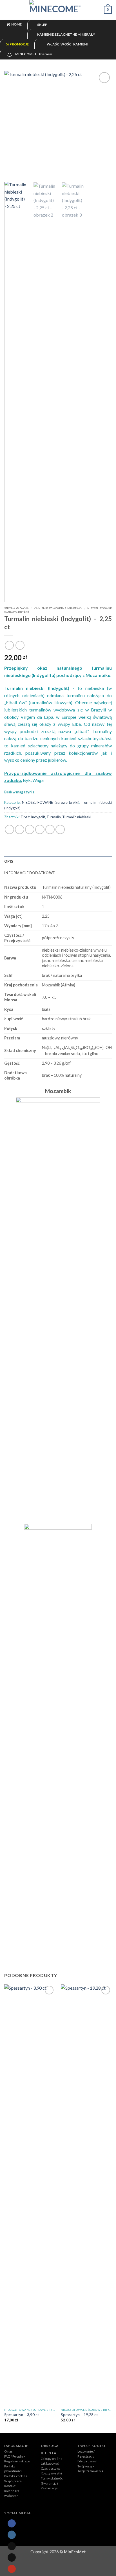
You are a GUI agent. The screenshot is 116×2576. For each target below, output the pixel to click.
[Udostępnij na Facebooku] (20, 829)
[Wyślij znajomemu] (40, 829)
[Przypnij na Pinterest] (50, 829)
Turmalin (54, 817)
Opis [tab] (9, 861)
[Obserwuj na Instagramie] (12, 2535)
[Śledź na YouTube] (12, 2569)
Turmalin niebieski (77, 817)
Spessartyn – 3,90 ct (22, 2415)
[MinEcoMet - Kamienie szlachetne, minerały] (57, 10)
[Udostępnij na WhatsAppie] (9, 829)
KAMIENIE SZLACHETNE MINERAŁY (58, 608)
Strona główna (16, 608)
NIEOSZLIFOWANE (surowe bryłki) (51, 802)
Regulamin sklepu (17, 2461)
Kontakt (10, 2486)
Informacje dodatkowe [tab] (29, 873)
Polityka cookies (16, 2476)
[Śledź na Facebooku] (12, 2523)
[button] (8, 10)
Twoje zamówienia (90, 2471)
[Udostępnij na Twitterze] (30, 829)
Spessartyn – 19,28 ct (79, 2415)
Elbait (25, 817)
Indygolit (38, 817)
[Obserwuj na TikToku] (12, 2546)
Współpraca (13, 2481)
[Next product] (9, 645)
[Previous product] (20, 645)
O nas (8, 2451)
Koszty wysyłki (51, 2473)
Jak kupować (50, 2463)
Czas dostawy (51, 2468)
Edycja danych (88, 2461)
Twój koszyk (86, 2466)
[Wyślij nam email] (12, 2557)
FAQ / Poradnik (15, 2456)
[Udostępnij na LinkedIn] (60, 829)
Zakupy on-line (52, 2459)
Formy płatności (52, 2478)
